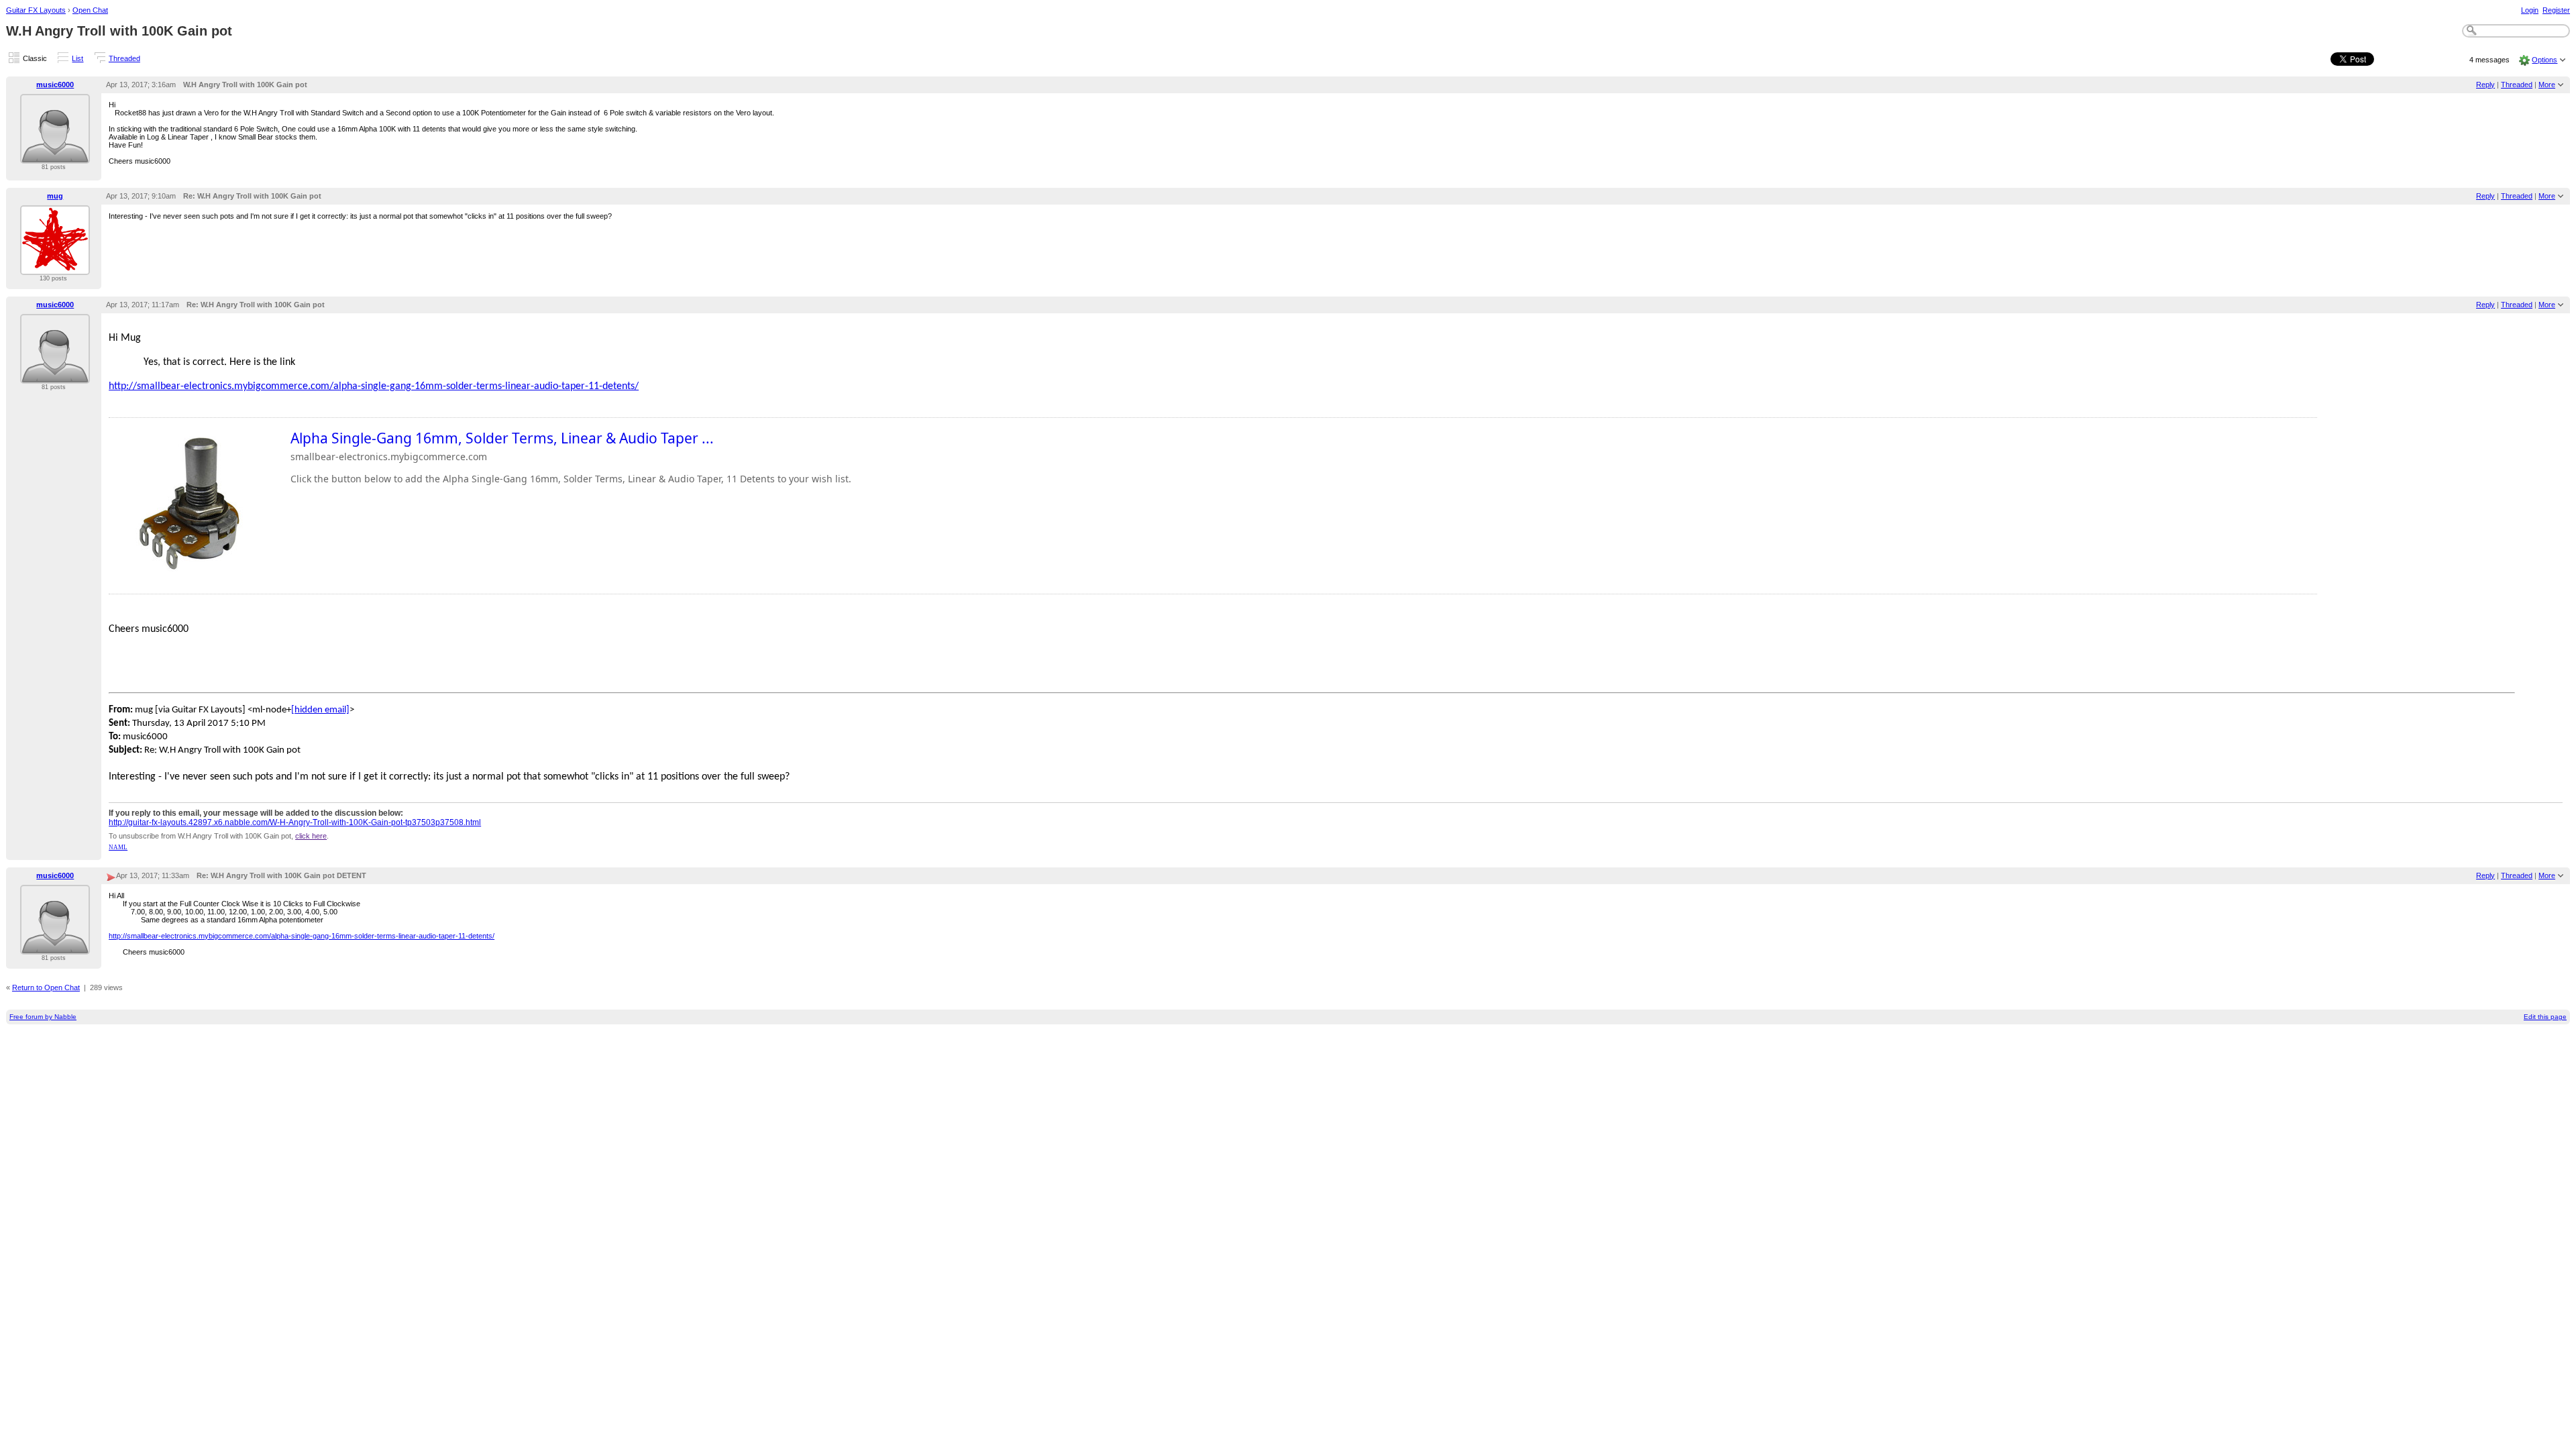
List (77, 58)
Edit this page (2545, 1017)
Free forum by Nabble (43, 1017)
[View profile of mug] (55, 267)
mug (55, 196)
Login (2530, 10)
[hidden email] (320, 710)
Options (2544, 60)
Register (2556, 10)
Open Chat (90, 10)
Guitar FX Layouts (36, 10)
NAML (118, 847)
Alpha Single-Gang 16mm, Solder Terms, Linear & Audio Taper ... (502, 438)
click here (311, 836)
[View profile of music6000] (55, 156)
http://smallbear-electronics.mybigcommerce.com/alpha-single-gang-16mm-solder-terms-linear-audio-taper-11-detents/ (374, 386)
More (2547, 85)
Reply (2485, 85)
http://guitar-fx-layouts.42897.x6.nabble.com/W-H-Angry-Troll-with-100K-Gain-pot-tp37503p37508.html (295, 822)
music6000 (55, 85)
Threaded (124, 58)
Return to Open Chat (46, 987)
